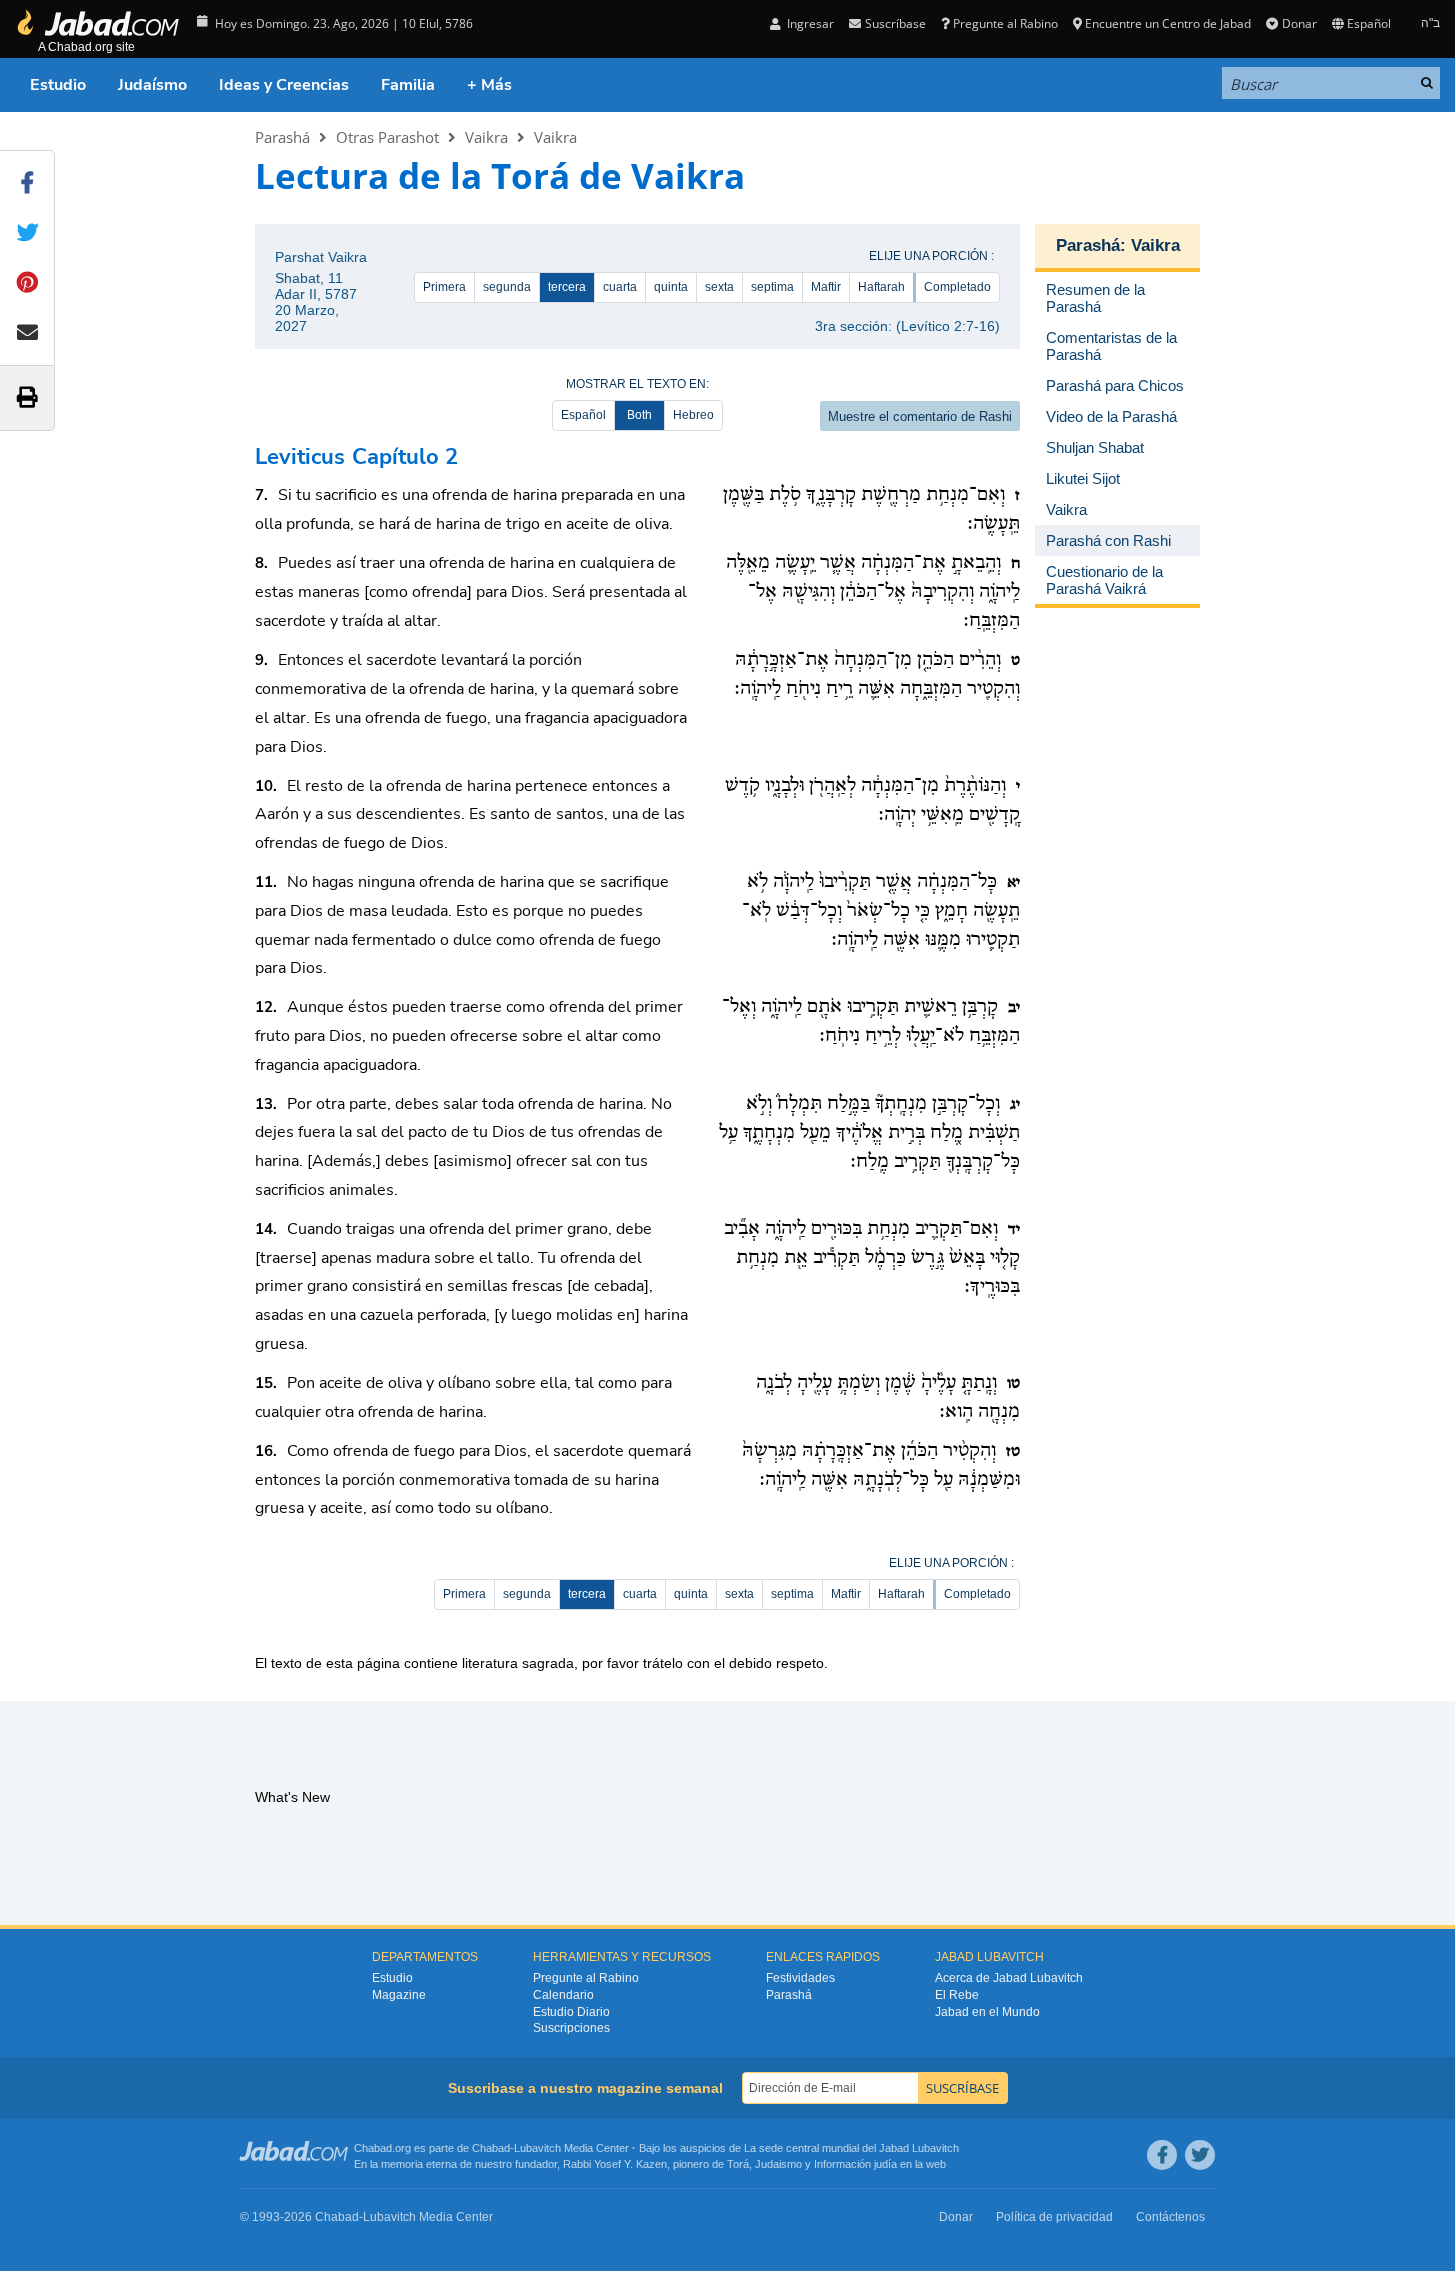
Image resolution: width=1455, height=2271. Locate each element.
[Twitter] (1200, 2155)
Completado (957, 287)
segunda (507, 287)
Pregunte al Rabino (1005, 23)
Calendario (563, 1995)
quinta (671, 287)
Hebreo (693, 415)
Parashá (282, 137)
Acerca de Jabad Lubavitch (1009, 1978)
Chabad (491, 2148)
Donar (1299, 23)
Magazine (399, 1995)
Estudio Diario (571, 2012)
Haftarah (881, 287)
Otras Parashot (387, 137)
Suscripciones (571, 2028)
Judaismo (778, 2164)
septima (772, 287)
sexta (719, 287)
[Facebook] (1162, 2155)
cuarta (620, 287)
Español (583, 415)
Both (639, 415)
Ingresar (809, 23)
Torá (738, 2164)
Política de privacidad (1054, 2217)
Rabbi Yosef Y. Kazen (615, 2164)
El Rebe (957, 1995)
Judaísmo (152, 85)
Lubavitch (537, 2148)
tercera (567, 287)
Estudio (58, 85)
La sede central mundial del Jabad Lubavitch (851, 2148)
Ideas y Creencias (284, 85)
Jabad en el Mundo (987, 2012)
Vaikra (486, 137)
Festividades (800, 1978)
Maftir (826, 287)
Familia (408, 85)
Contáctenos (1170, 2217)
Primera (444, 287)
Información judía (857, 2164)
